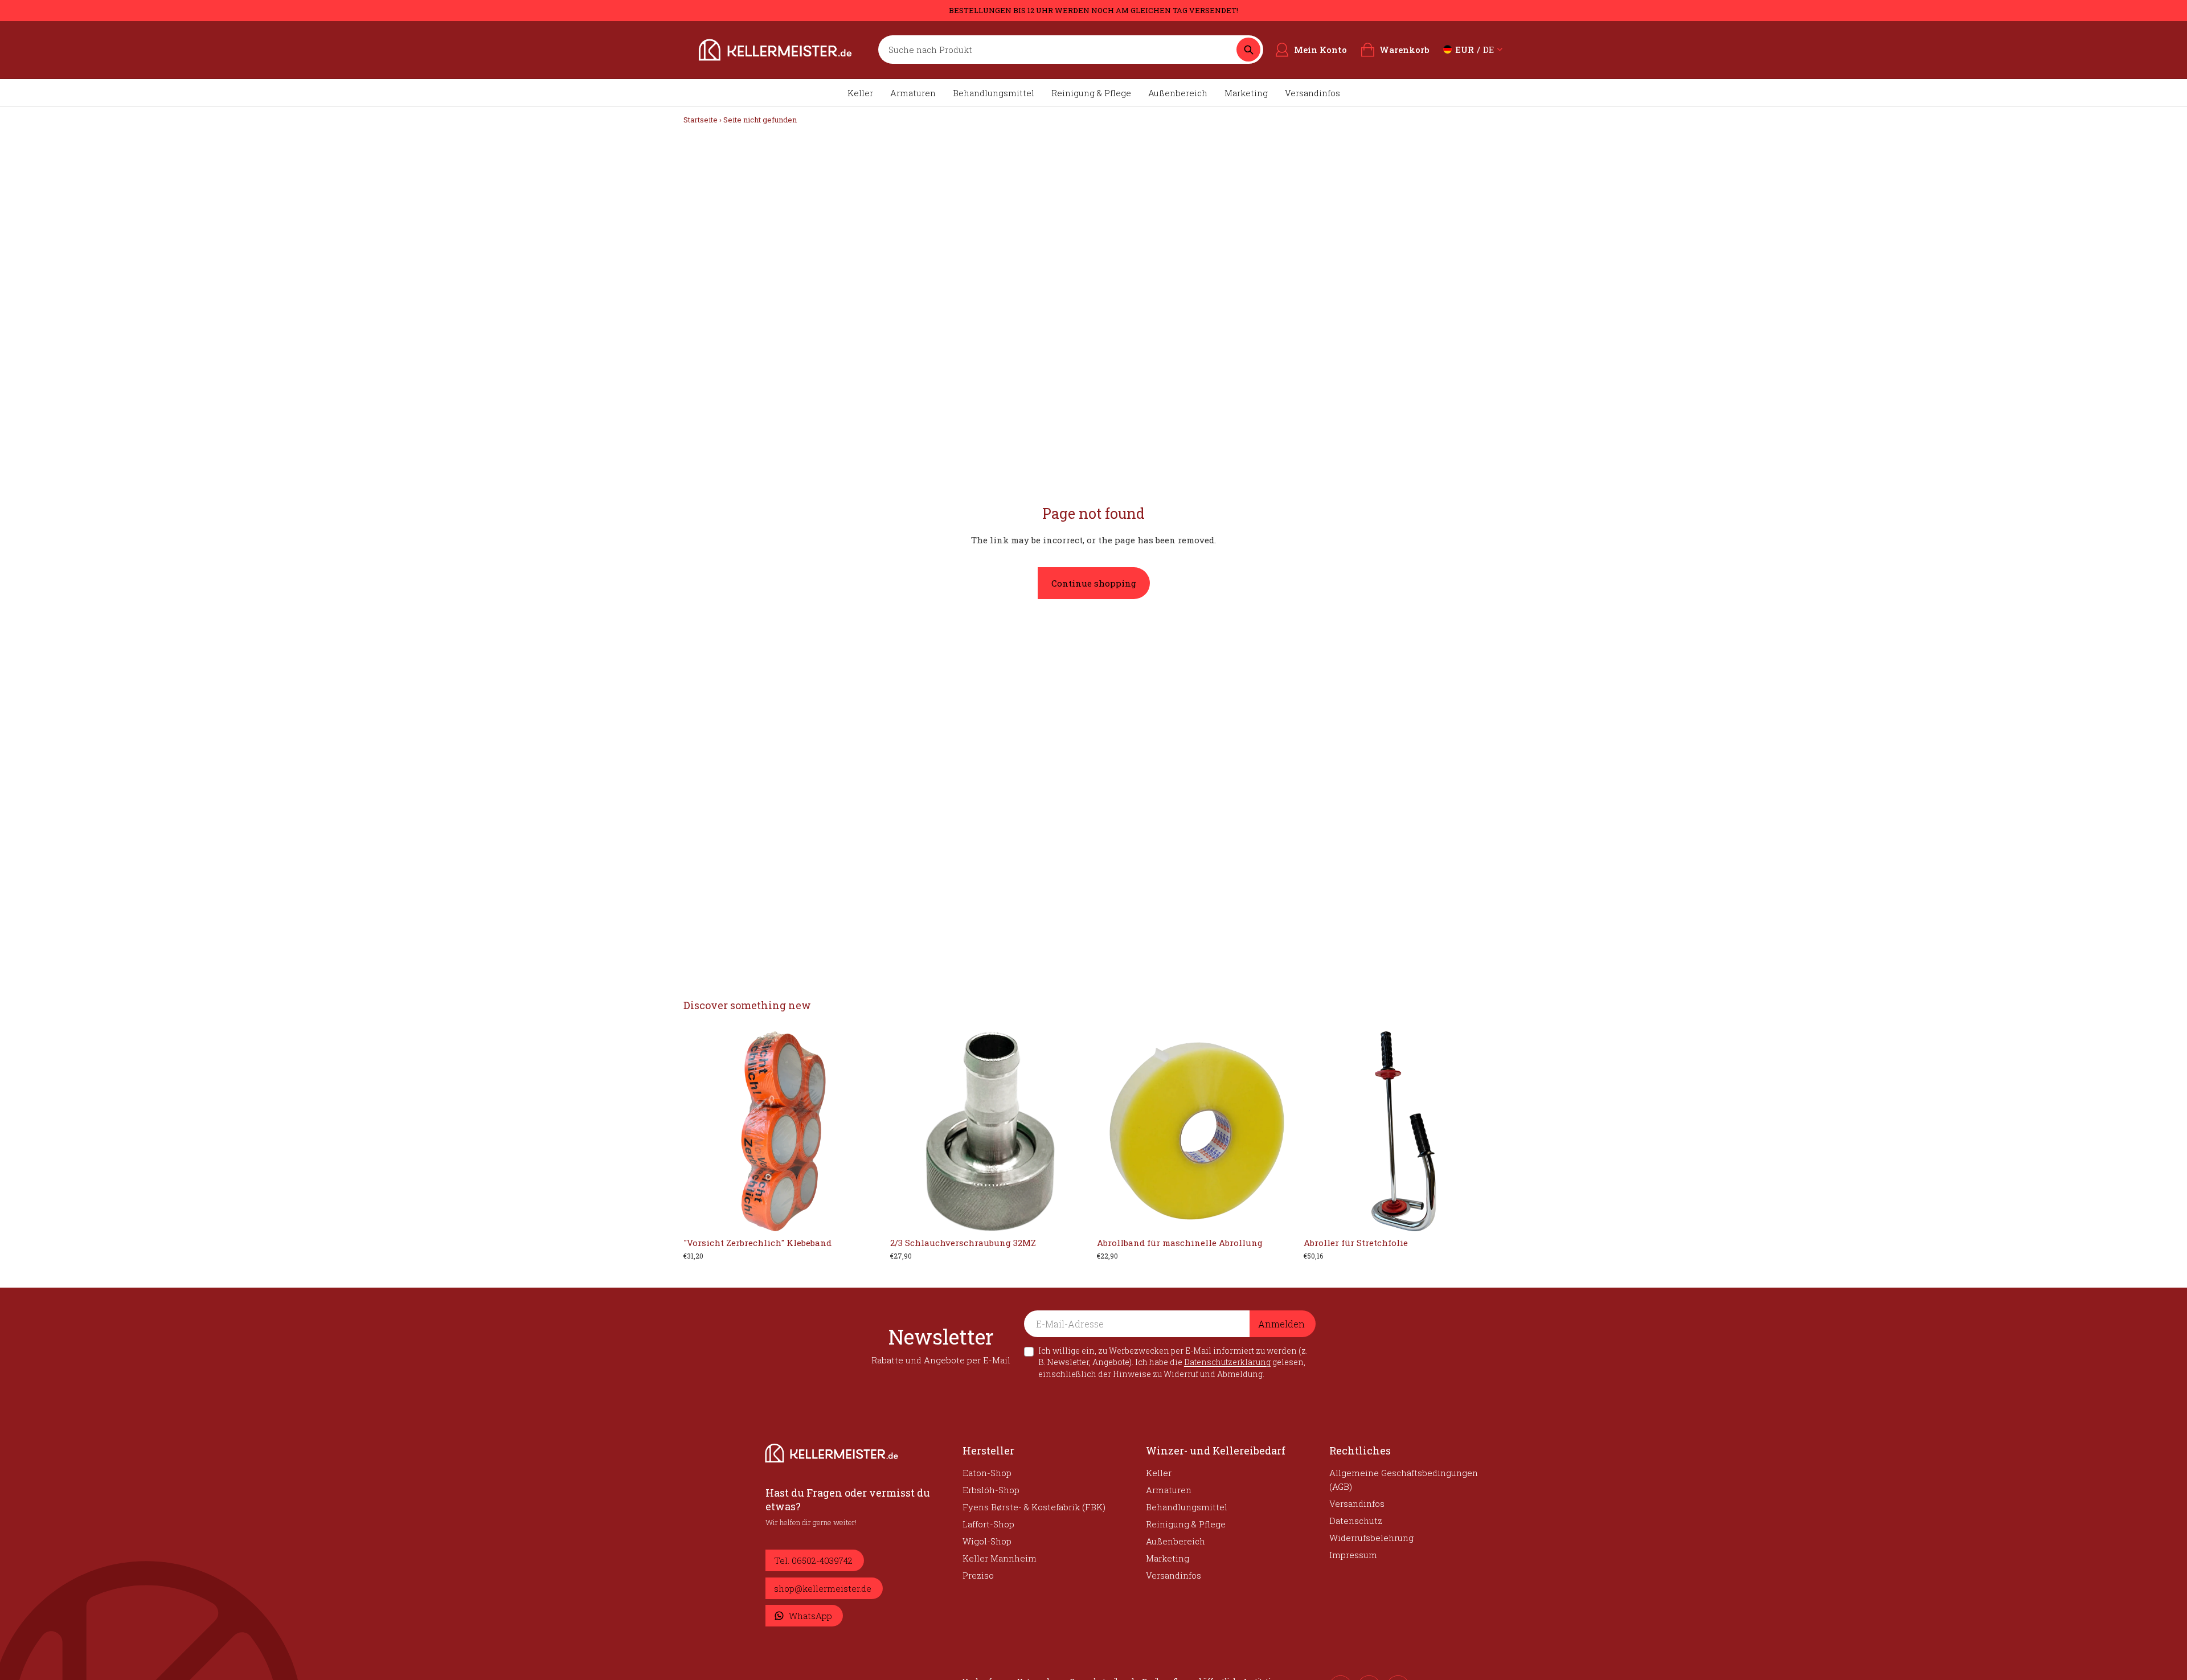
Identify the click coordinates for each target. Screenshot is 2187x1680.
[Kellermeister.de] (775, 50)
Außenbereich (1178, 93)
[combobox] (1060, 50)
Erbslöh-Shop (991, 1490)
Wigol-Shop (987, 1541)
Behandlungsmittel (994, 93)
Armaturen (913, 93)
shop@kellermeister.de (823, 1588)
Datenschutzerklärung (1227, 1362)
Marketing (1246, 93)
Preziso (978, 1575)
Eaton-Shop (987, 1473)
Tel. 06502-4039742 (813, 1560)
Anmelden (1281, 1324)
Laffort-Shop (988, 1524)
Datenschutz (1356, 1521)
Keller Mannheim (1000, 1558)
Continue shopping (1094, 583)
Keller (860, 93)
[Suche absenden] (1248, 50)
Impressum (1353, 1555)
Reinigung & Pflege (1091, 93)
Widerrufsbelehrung (1371, 1538)
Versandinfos (1312, 93)
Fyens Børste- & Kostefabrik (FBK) (1034, 1507)
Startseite (701, 120)
